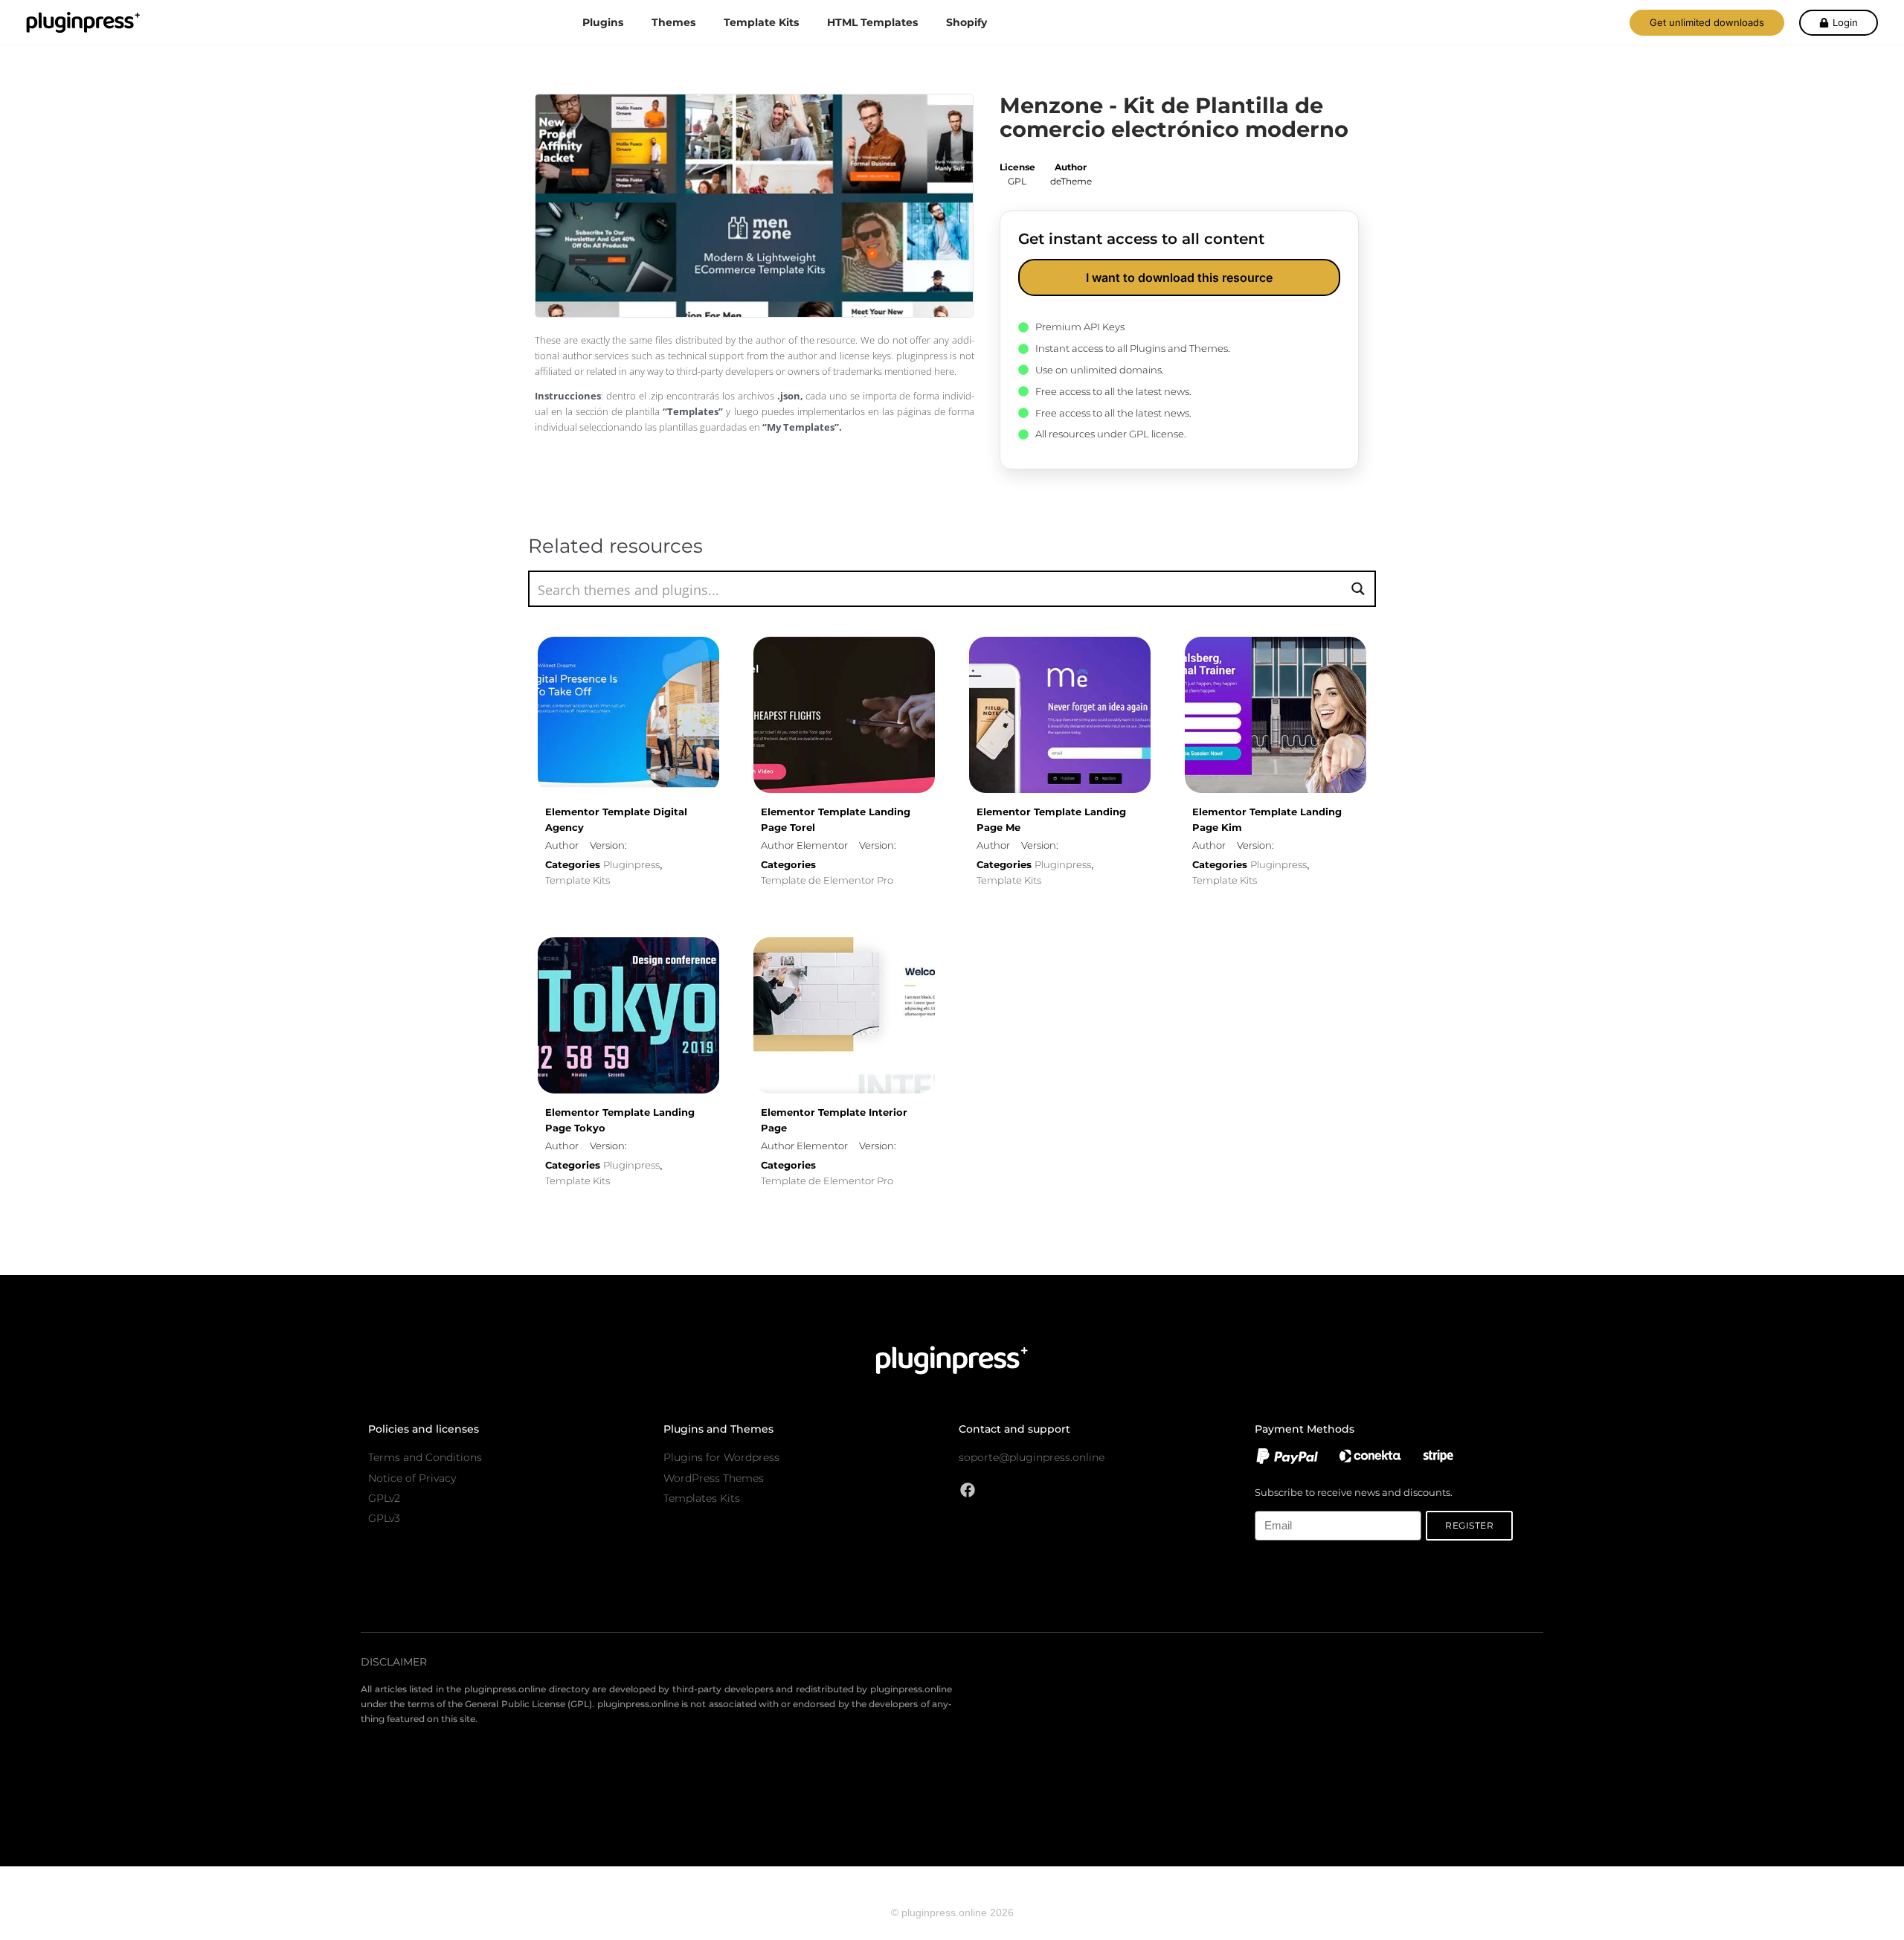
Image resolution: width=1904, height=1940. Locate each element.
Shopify (967, 22)
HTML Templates (872, 22)
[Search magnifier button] (1358, 589)
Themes (673, 22)
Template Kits (761, 22)
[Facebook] (968, 1490)
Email (1267, 1502)
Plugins (603, 22)
